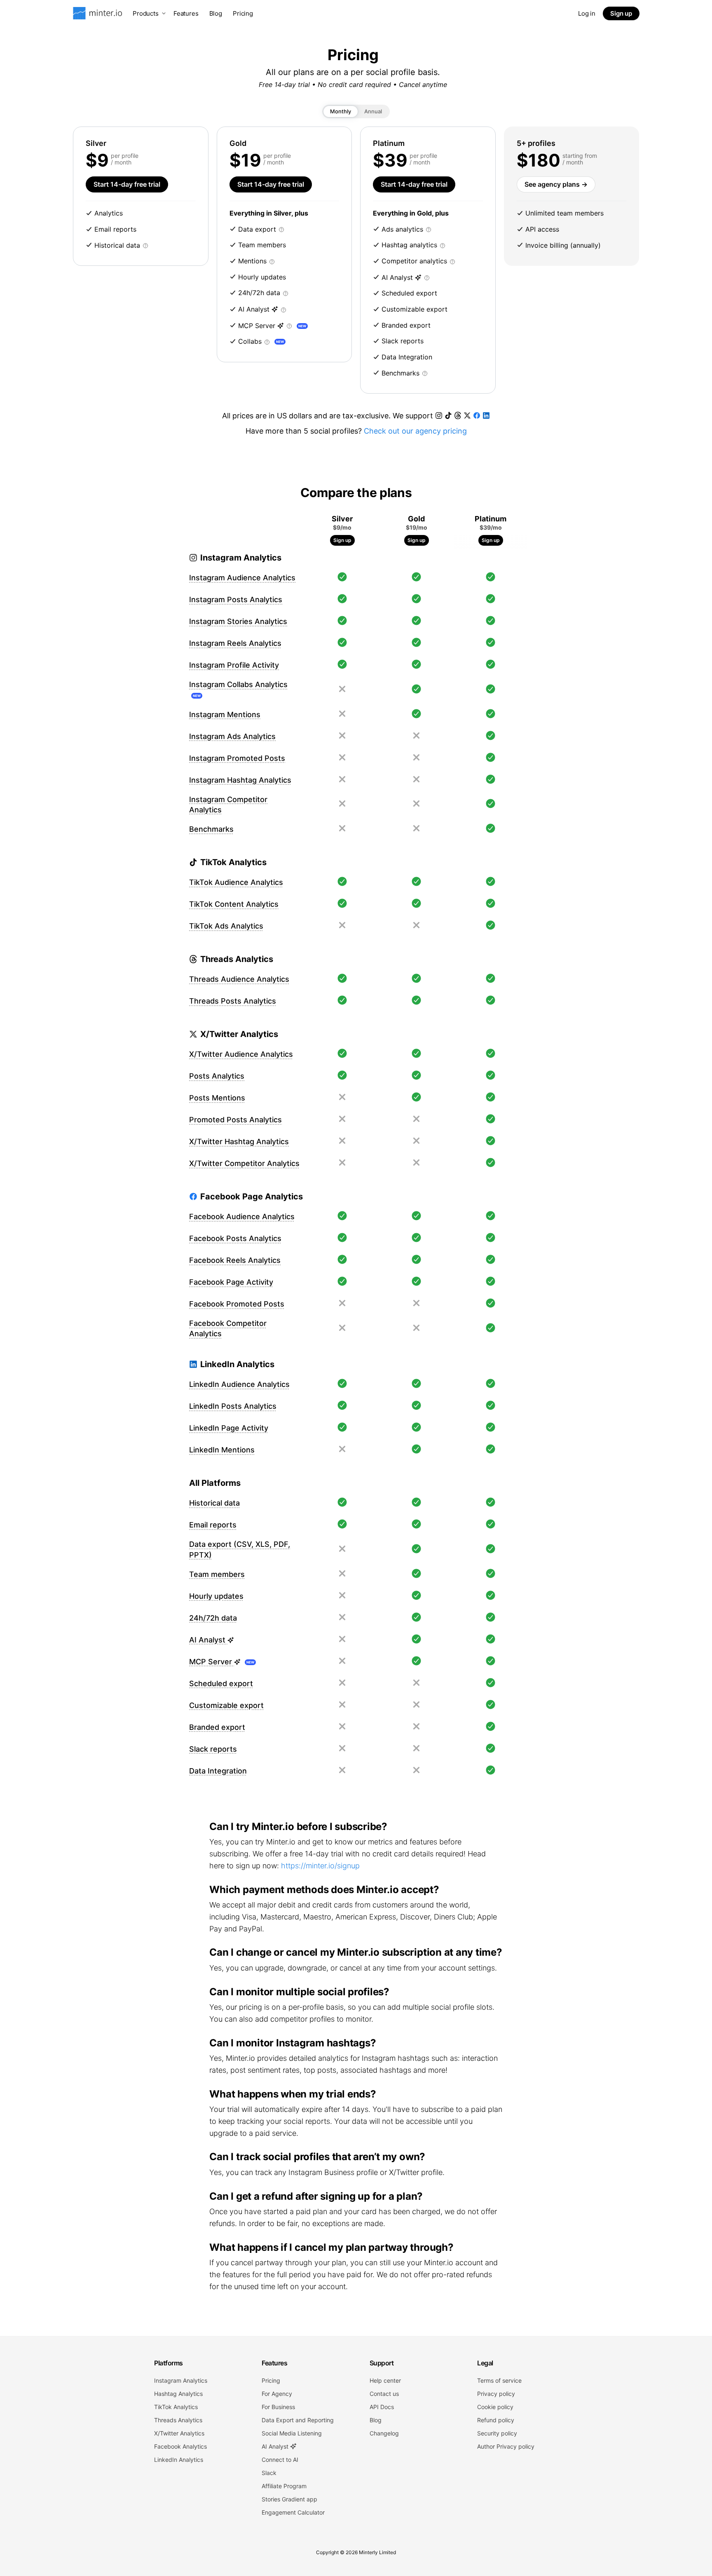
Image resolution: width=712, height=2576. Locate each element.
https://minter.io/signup (320, 1866)
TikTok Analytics (176, 2407)
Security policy (497, 2433)
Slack (269, 2473)
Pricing (243, 13)
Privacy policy (496, 2394)
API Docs (382, 2407)
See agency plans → (556, 184)
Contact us (384, 2394)
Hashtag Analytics (178, 2394)
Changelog (384, 2433)
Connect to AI (280, 2460)
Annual (373, 111)
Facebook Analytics (180, 2446)
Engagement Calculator (293, 2512)
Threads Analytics (178, 2420)
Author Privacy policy (506, 2446)
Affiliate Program (284, 2486)
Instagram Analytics (181, 2380)
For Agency (277, 2394)
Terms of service (499, 2380)
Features (186, 13)
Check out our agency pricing (415, 431)
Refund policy (496, 2420)
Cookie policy (495, 2407)
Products (146, 13)
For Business (278, 2407)
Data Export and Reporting (298, 2420)
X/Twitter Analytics (179, 2433)
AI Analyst (276, 2446)
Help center (385, 2380)
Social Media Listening (292, 2433)
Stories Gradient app (289, 2499)
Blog (216, 13)
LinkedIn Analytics (179, 2460)
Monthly (341, 111)
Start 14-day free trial (127, 184)
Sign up (621, 13)
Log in (587, 13)
